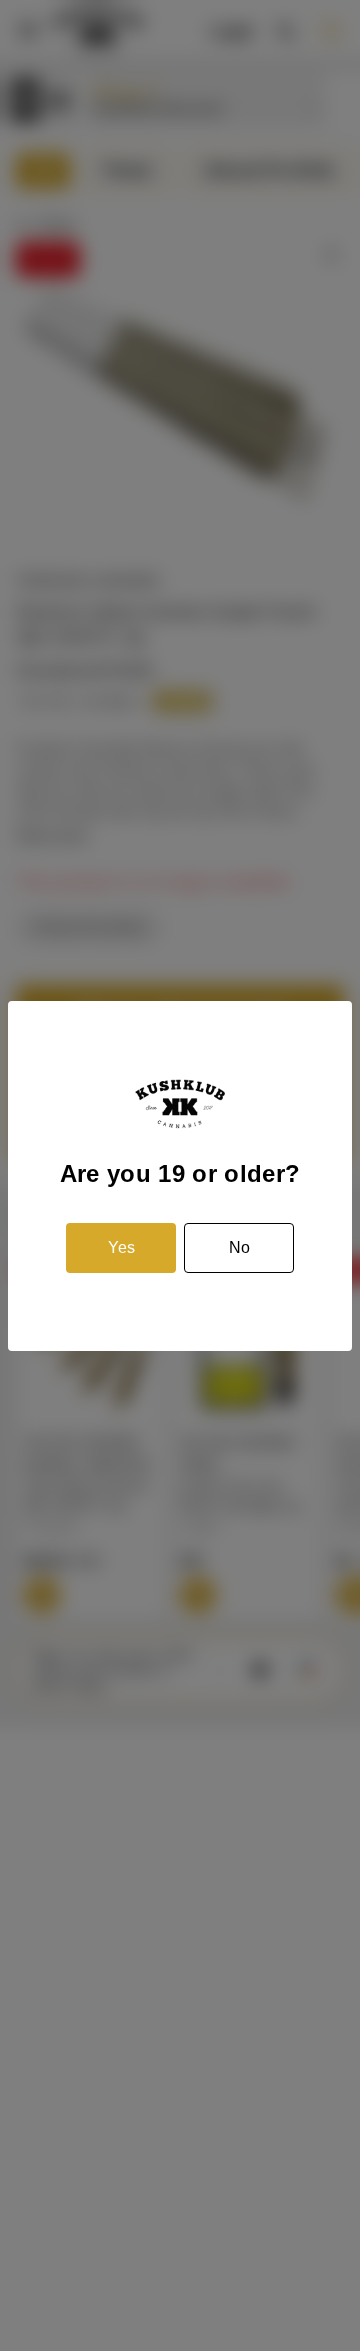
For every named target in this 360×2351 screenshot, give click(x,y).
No (239, 1247)
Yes (121, 1247)
